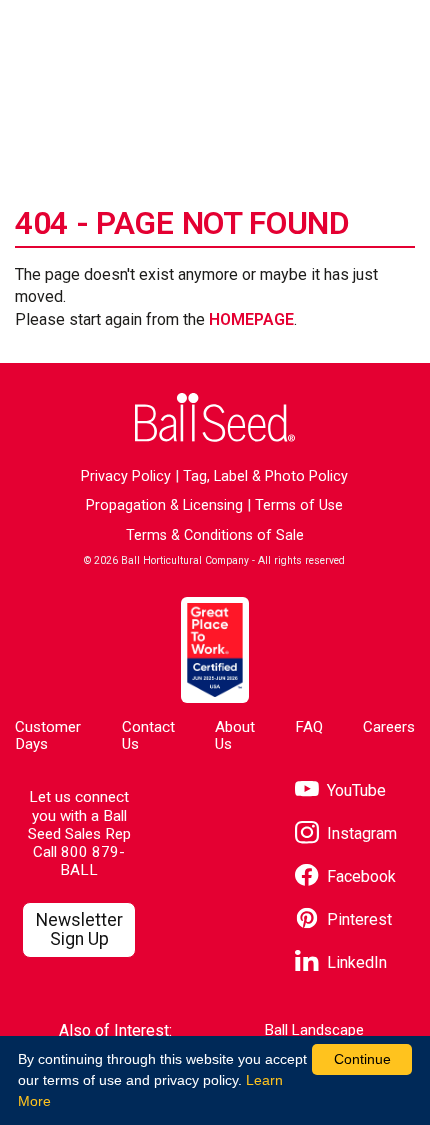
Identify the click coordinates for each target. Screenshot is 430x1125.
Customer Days (48, 735)
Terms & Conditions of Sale (215, 535)
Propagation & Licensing (164, 505)
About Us (235, 735)
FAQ (309, 727)
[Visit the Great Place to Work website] (214, 649)
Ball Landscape (314, 1030)
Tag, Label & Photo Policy (265, 476)
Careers (389, 727)
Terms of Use (299, 505)
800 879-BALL (92, 861)
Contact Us (148, 735)
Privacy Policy (126, 476)
